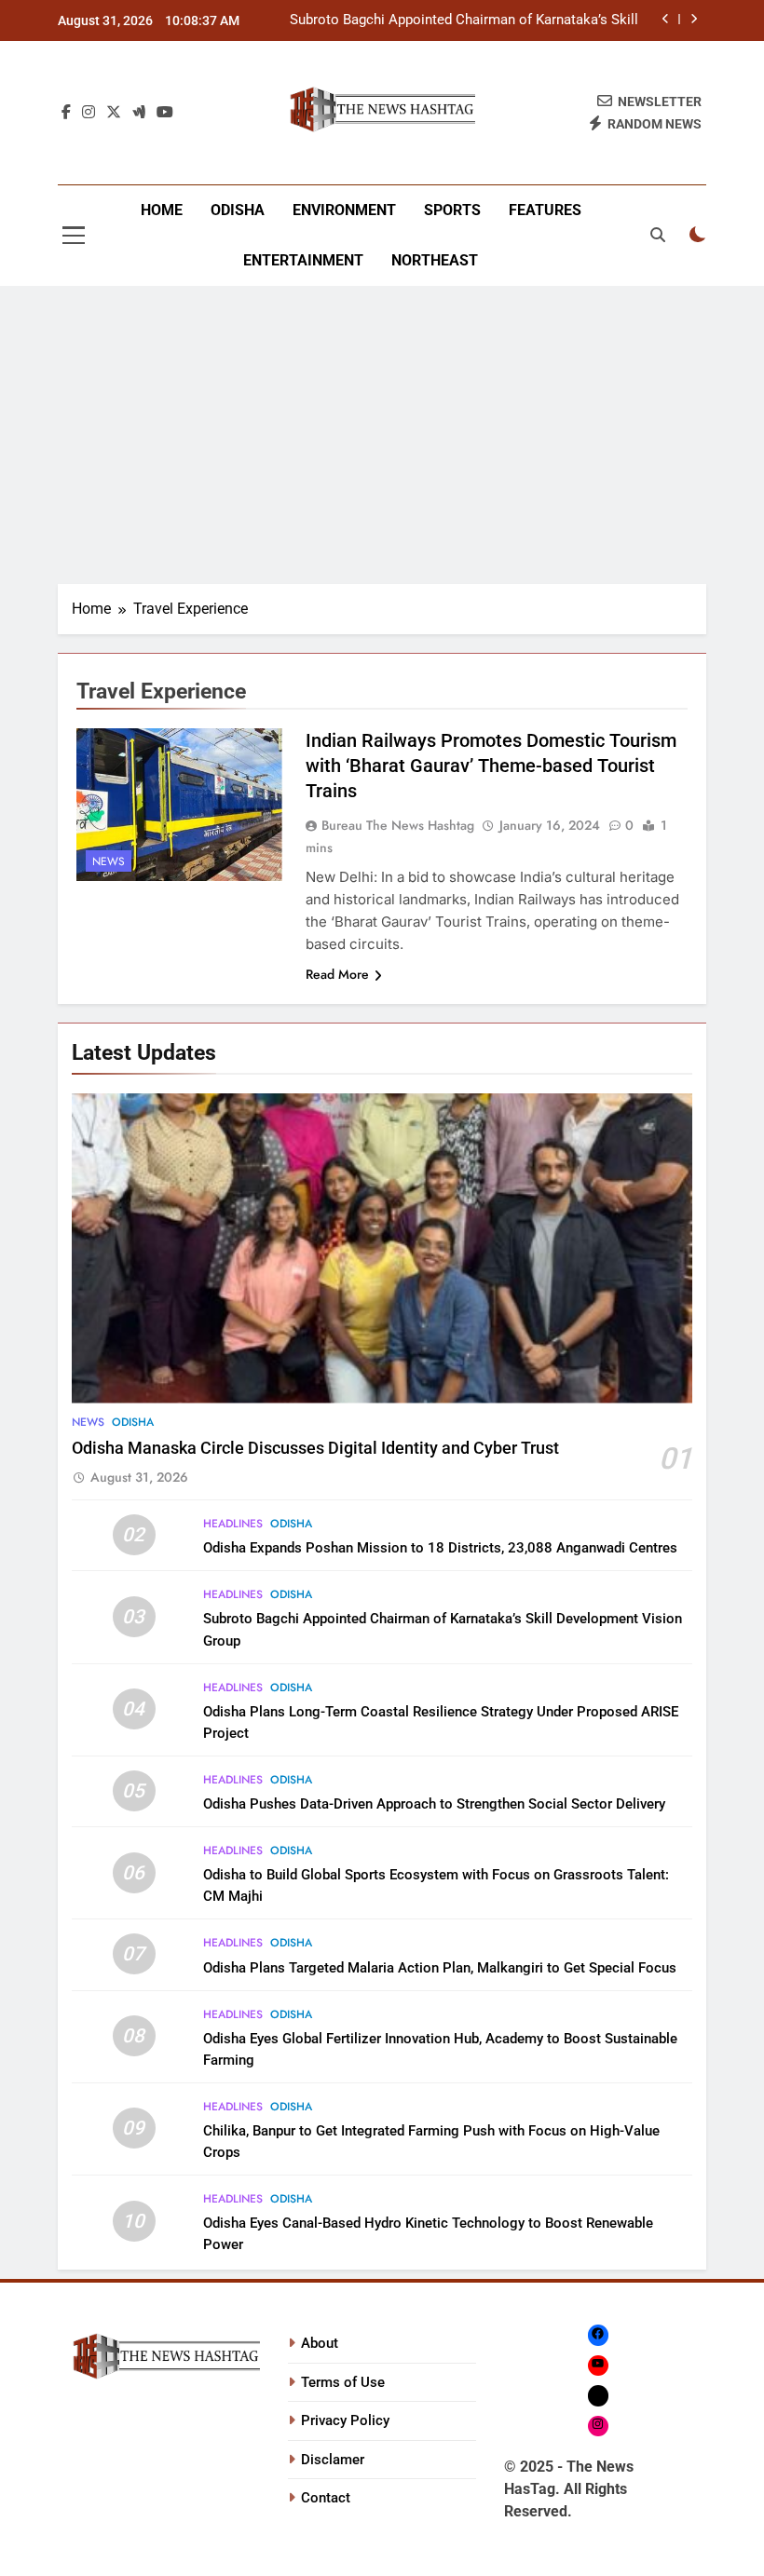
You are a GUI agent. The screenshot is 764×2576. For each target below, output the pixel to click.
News (109, 861)
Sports (452, 210)
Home (162, 210)
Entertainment (303, 260)
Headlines (233, 1524)
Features (545, 210)
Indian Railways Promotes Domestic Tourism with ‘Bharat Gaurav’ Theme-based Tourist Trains (491, 766)
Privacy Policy (345, 2420)
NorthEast (435, 260)
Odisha (238, 210)
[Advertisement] (382, 435)
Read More (337, 974)
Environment (344, 210)
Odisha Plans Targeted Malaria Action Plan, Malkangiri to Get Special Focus (440, 1968)
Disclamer (333, 2460)
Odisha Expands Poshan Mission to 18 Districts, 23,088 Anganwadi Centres (440, 1548)
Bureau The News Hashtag (398, 825)
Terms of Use (343, 2382)
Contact (326, 2498)
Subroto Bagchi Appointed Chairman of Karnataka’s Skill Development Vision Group (464, 20)
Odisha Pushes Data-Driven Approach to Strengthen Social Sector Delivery (434, 1804)
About (320, 2343)
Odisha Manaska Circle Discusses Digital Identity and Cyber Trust (315, 1448)
